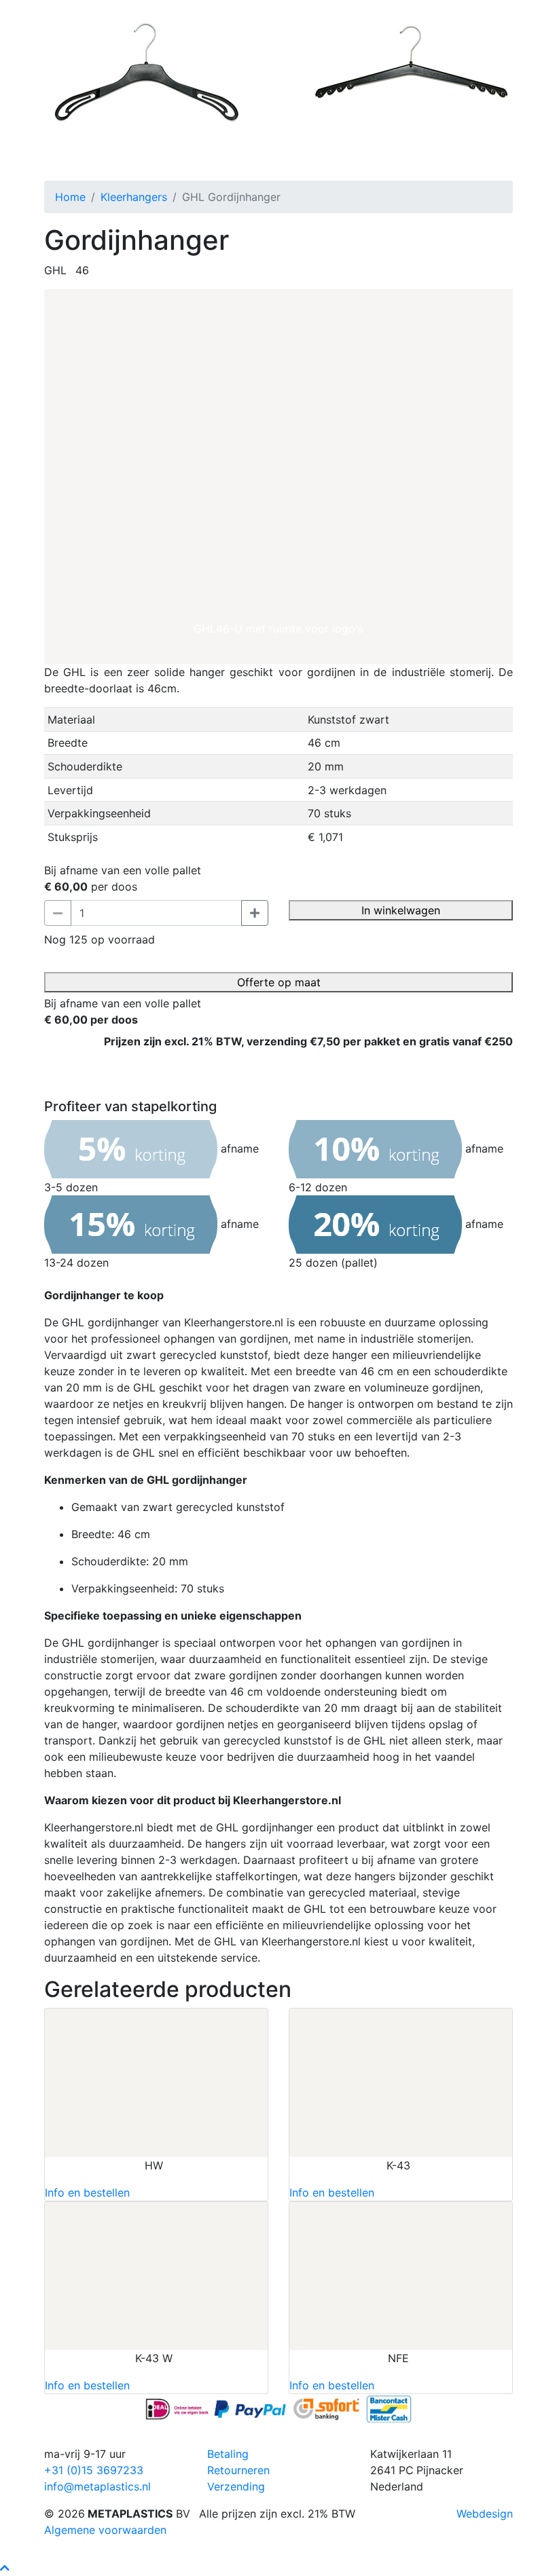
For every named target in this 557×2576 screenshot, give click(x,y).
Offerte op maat (279, 982)
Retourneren (238, 2470)
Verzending (236, 2486)
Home (70, 197)
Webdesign (485, 2514)
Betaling (228, 2454)
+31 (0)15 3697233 (94, 2470)
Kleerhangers (134, 197)
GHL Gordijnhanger (95, 162)
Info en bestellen (87, 2192)
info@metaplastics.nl (97, 2486)
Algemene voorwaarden (105, 2530)
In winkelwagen (401, 910)
